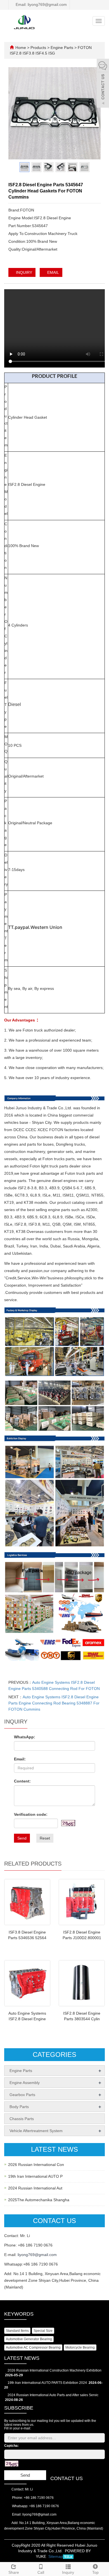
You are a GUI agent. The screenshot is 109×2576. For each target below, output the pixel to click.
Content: (22, 1781)
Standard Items (17, 2331)
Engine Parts (62, 48)
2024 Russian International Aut (35, 2188)
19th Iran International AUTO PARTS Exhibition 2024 (47, 2383)
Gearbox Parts (22, 2095)
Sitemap (56, 2556)
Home (21, 48)
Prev (16, 111)
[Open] (103, 84)
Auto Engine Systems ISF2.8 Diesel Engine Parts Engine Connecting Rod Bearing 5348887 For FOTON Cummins (54, 1703)
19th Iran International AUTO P (35, 2176)
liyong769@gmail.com (37, 2255)
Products (39, 48)
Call (41, 2572)
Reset (45, 1838)
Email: (20, 1759)
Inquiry (68, 2572)
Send (22, 1838)
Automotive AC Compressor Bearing (33, 2347)
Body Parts (19, 2107)
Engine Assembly (25, 2083)
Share (14, 2572)
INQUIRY (23, 272)
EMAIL (53, 272)
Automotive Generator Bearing (29, 2339)
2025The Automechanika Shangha (39, 2200)
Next (93, 111)
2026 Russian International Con (36, 2165)
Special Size (43, 2331)
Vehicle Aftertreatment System (36, 2131)
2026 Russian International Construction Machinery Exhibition (54, 2370)
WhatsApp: (25, 1737)
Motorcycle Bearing (80, 2347)
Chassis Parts (22, 2119)
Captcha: (11, 2446)
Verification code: (31, 1814)
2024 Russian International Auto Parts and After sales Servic (53, 2395)
